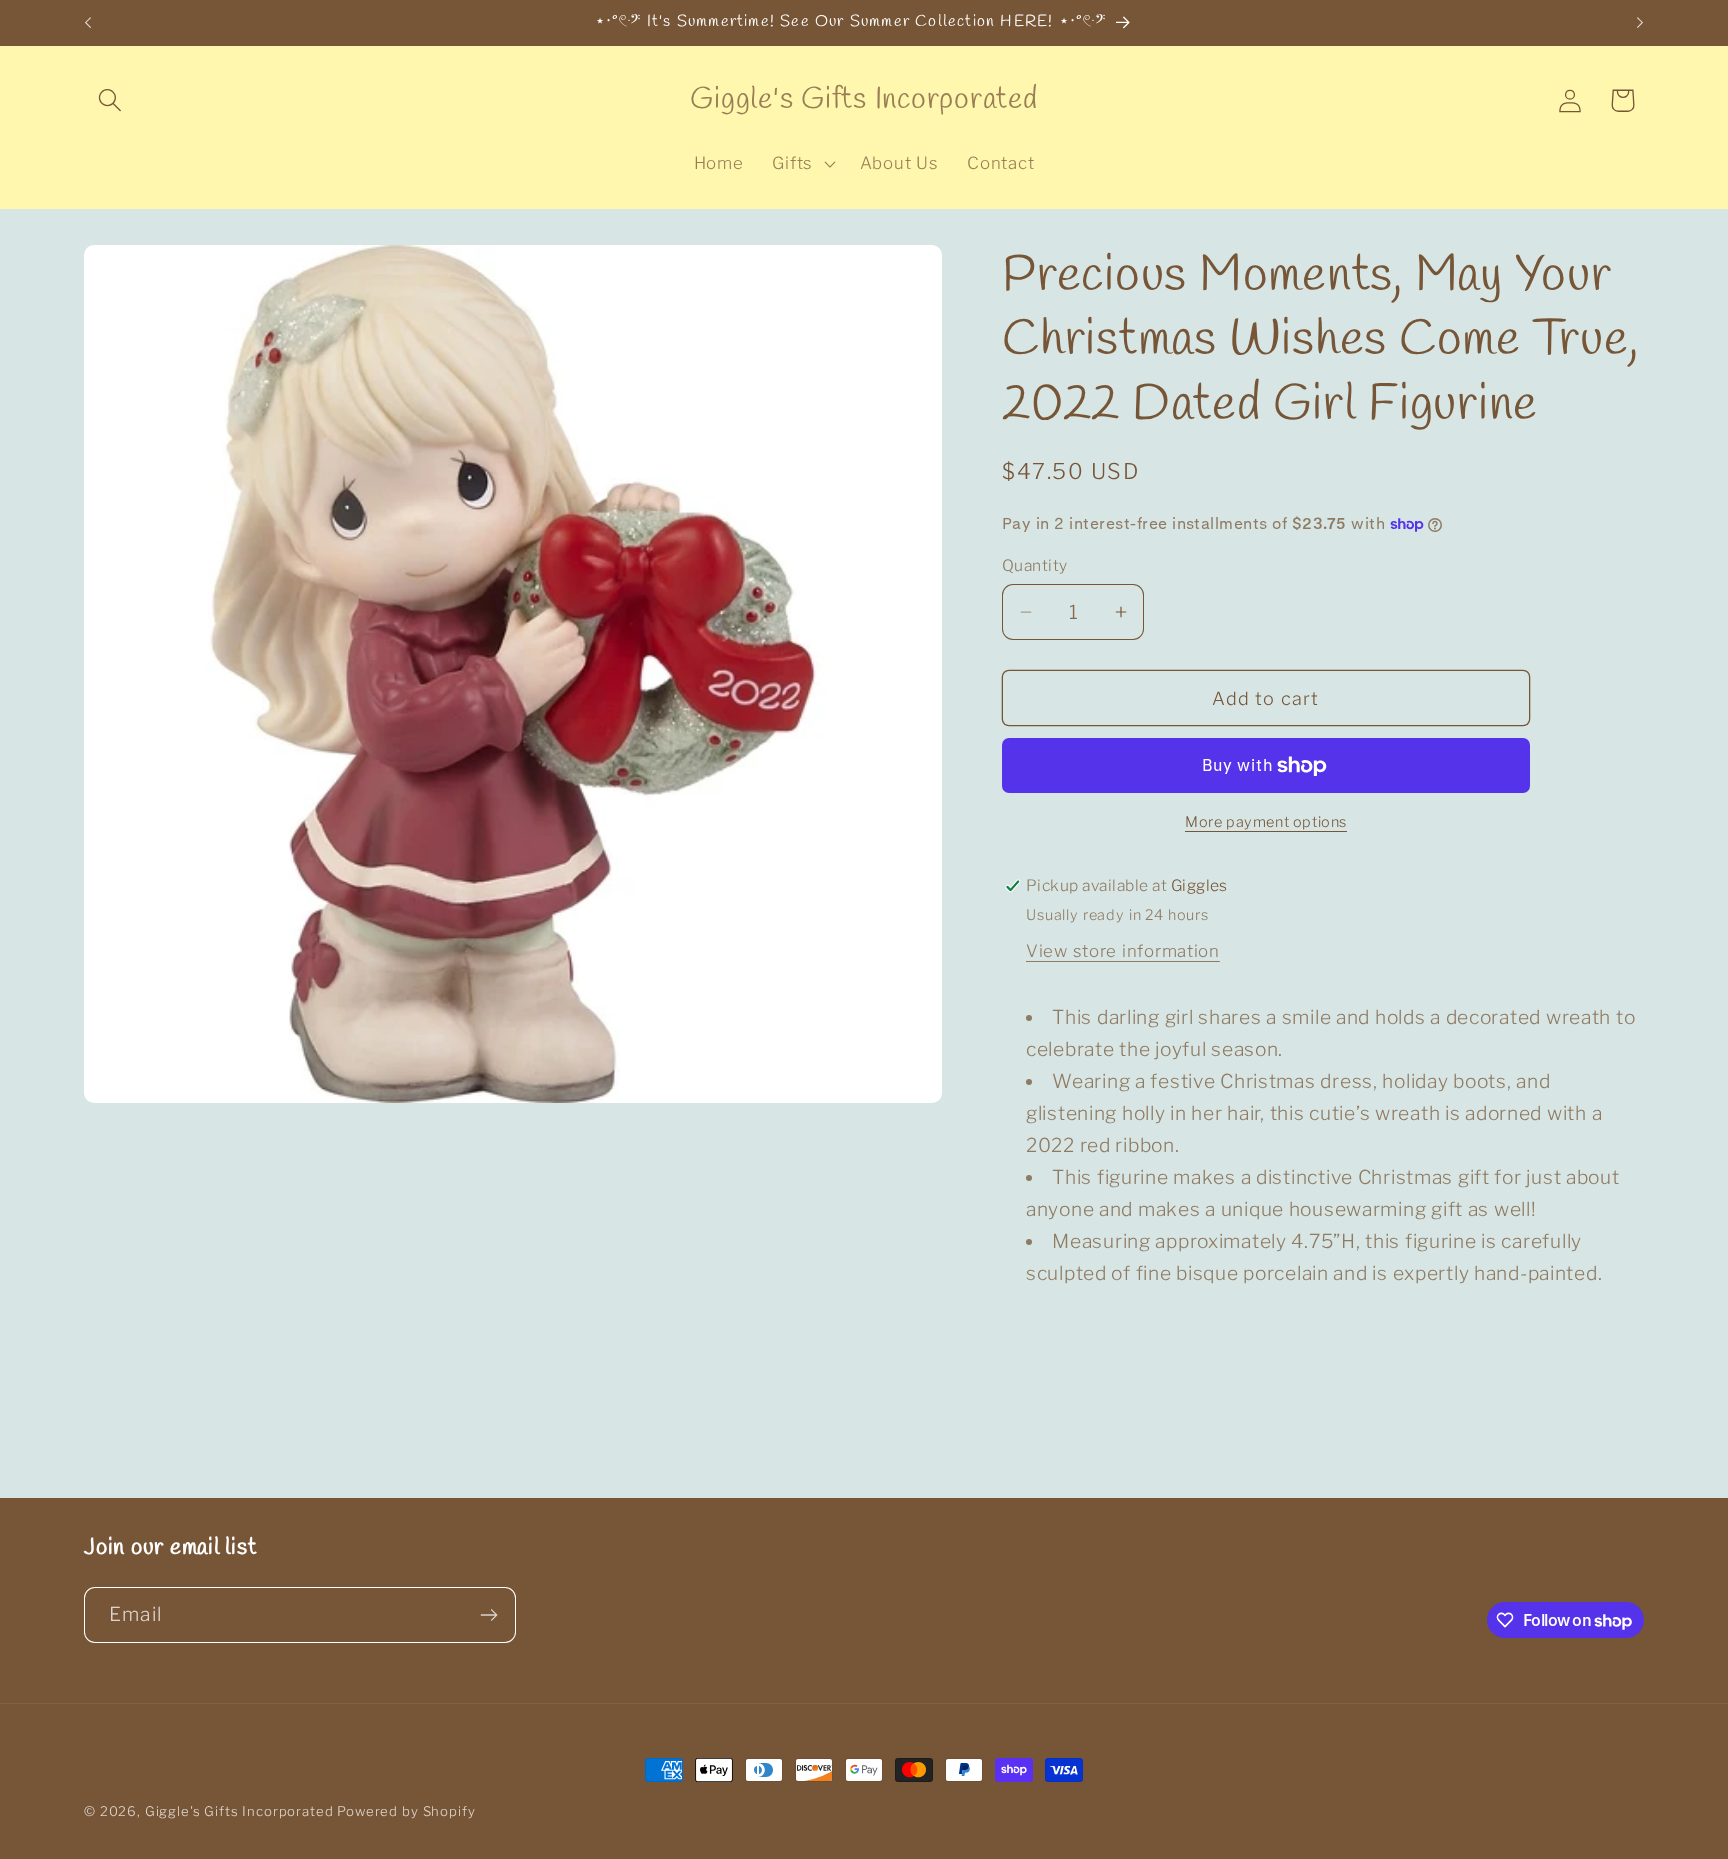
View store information (1123, 951)
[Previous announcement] (88, 23)
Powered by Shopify (406, 1811)
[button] (110, 100)
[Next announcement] (1640, 23)
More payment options (1266, 822)
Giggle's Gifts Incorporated (239, 1811)
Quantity (1035, 565)
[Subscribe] (488, 1615)
